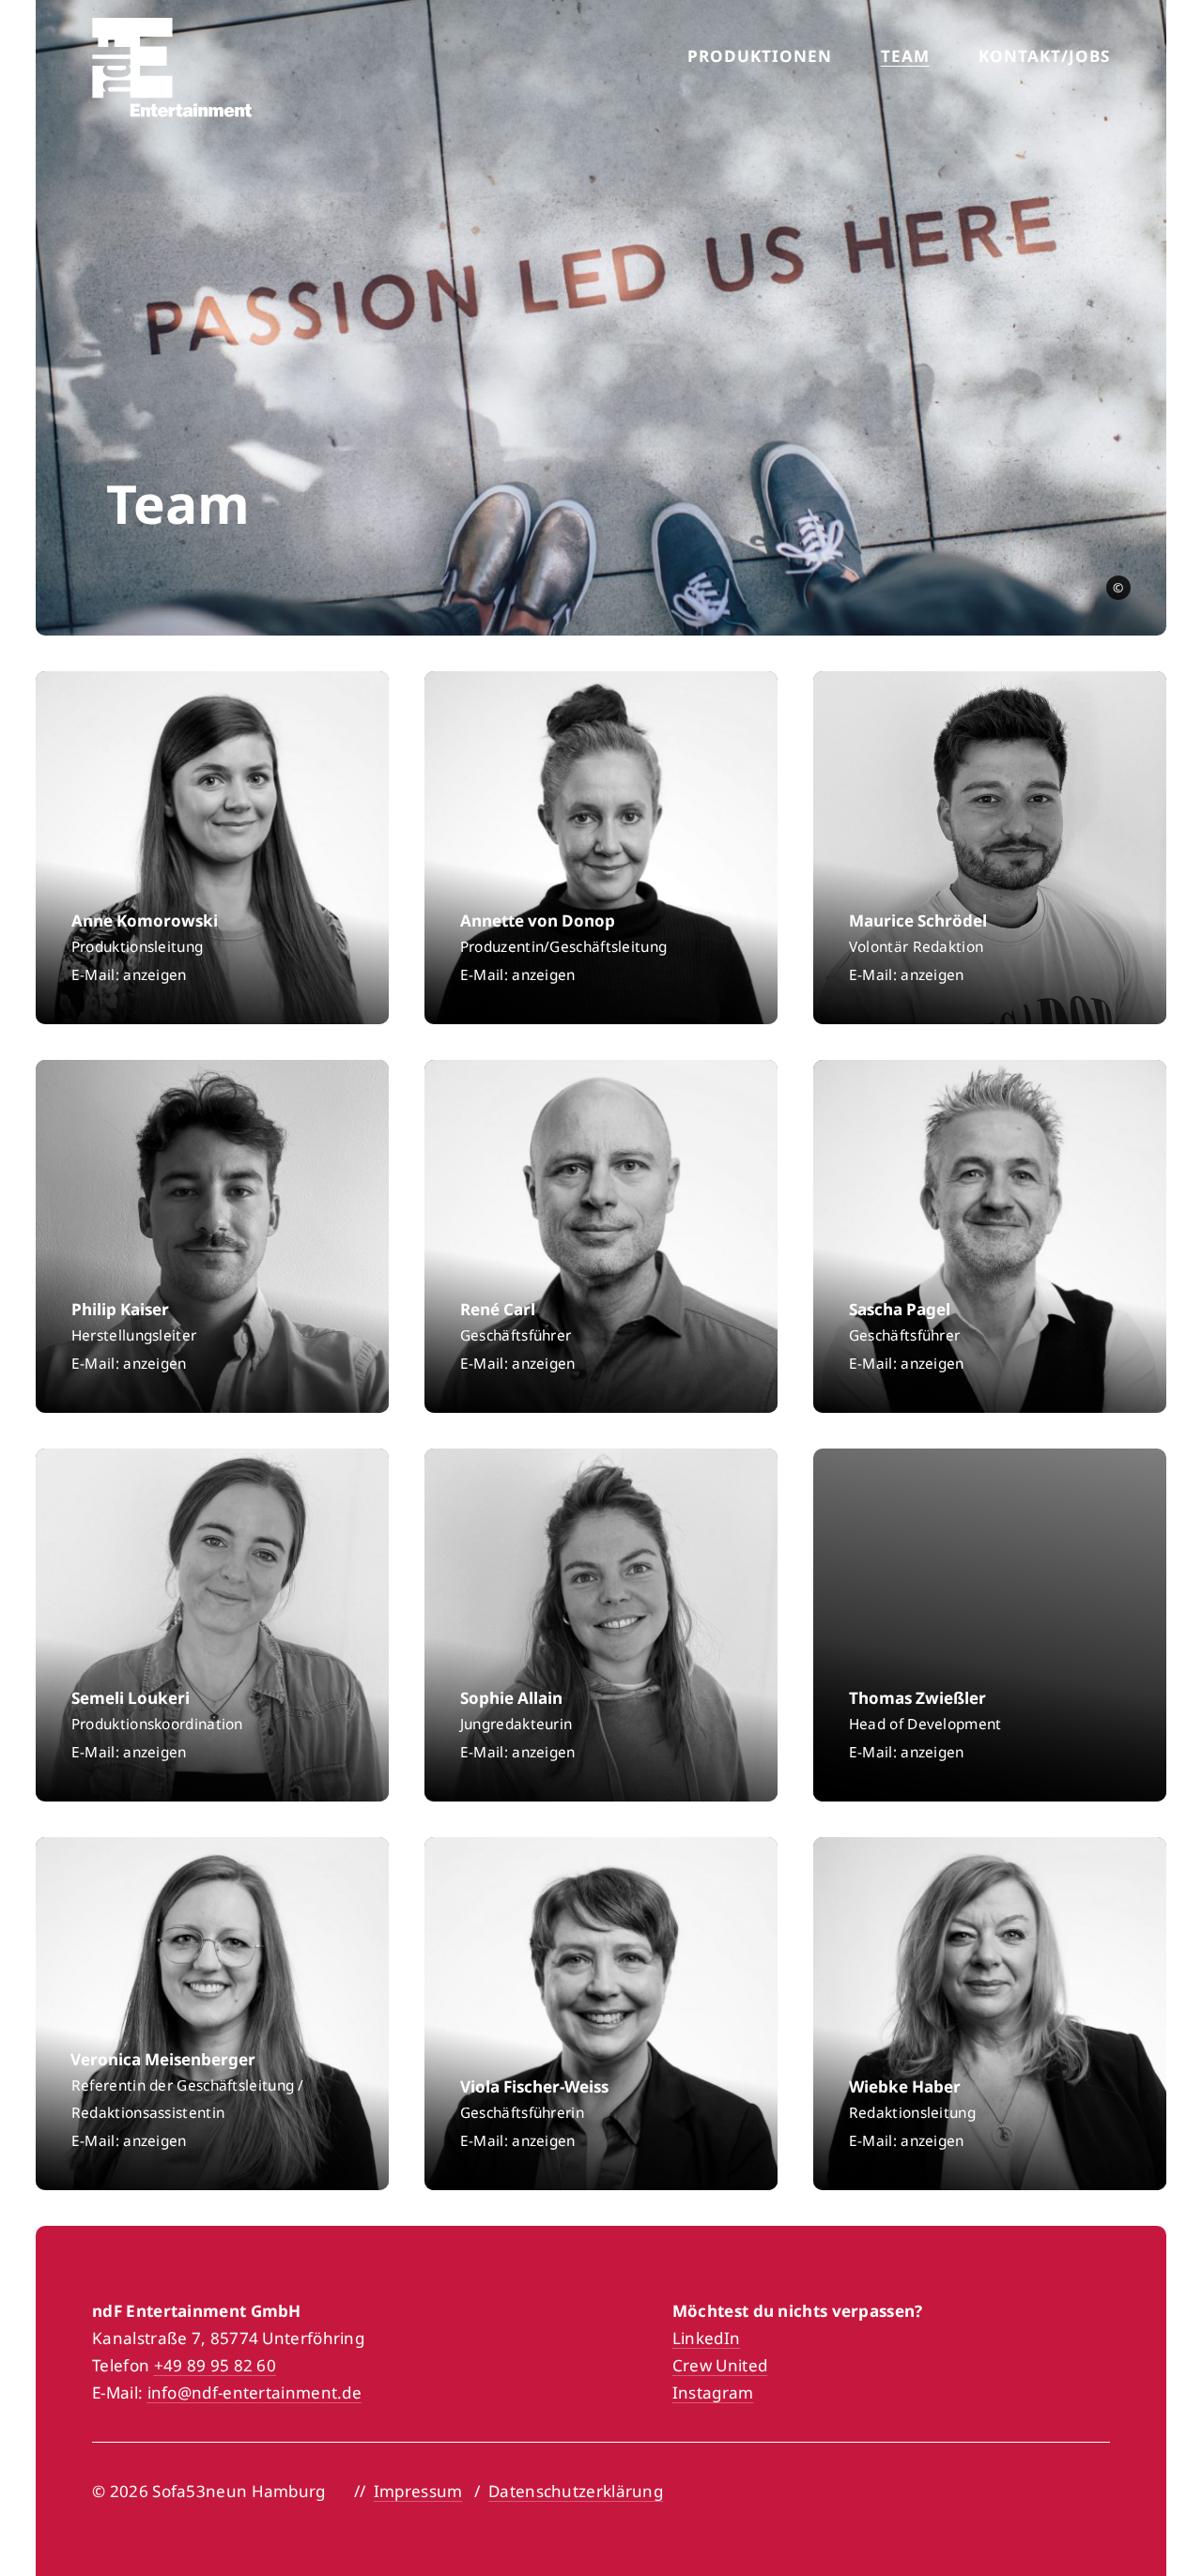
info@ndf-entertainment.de (255, 2392)
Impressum (418, 2491)
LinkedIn (706, 2338)
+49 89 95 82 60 (216, 2365)
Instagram (713, 2392)
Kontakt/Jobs (1044, 56)
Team (905, 56)
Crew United (720, 2365)
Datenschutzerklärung (576, 2491)
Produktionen (760, 56)
